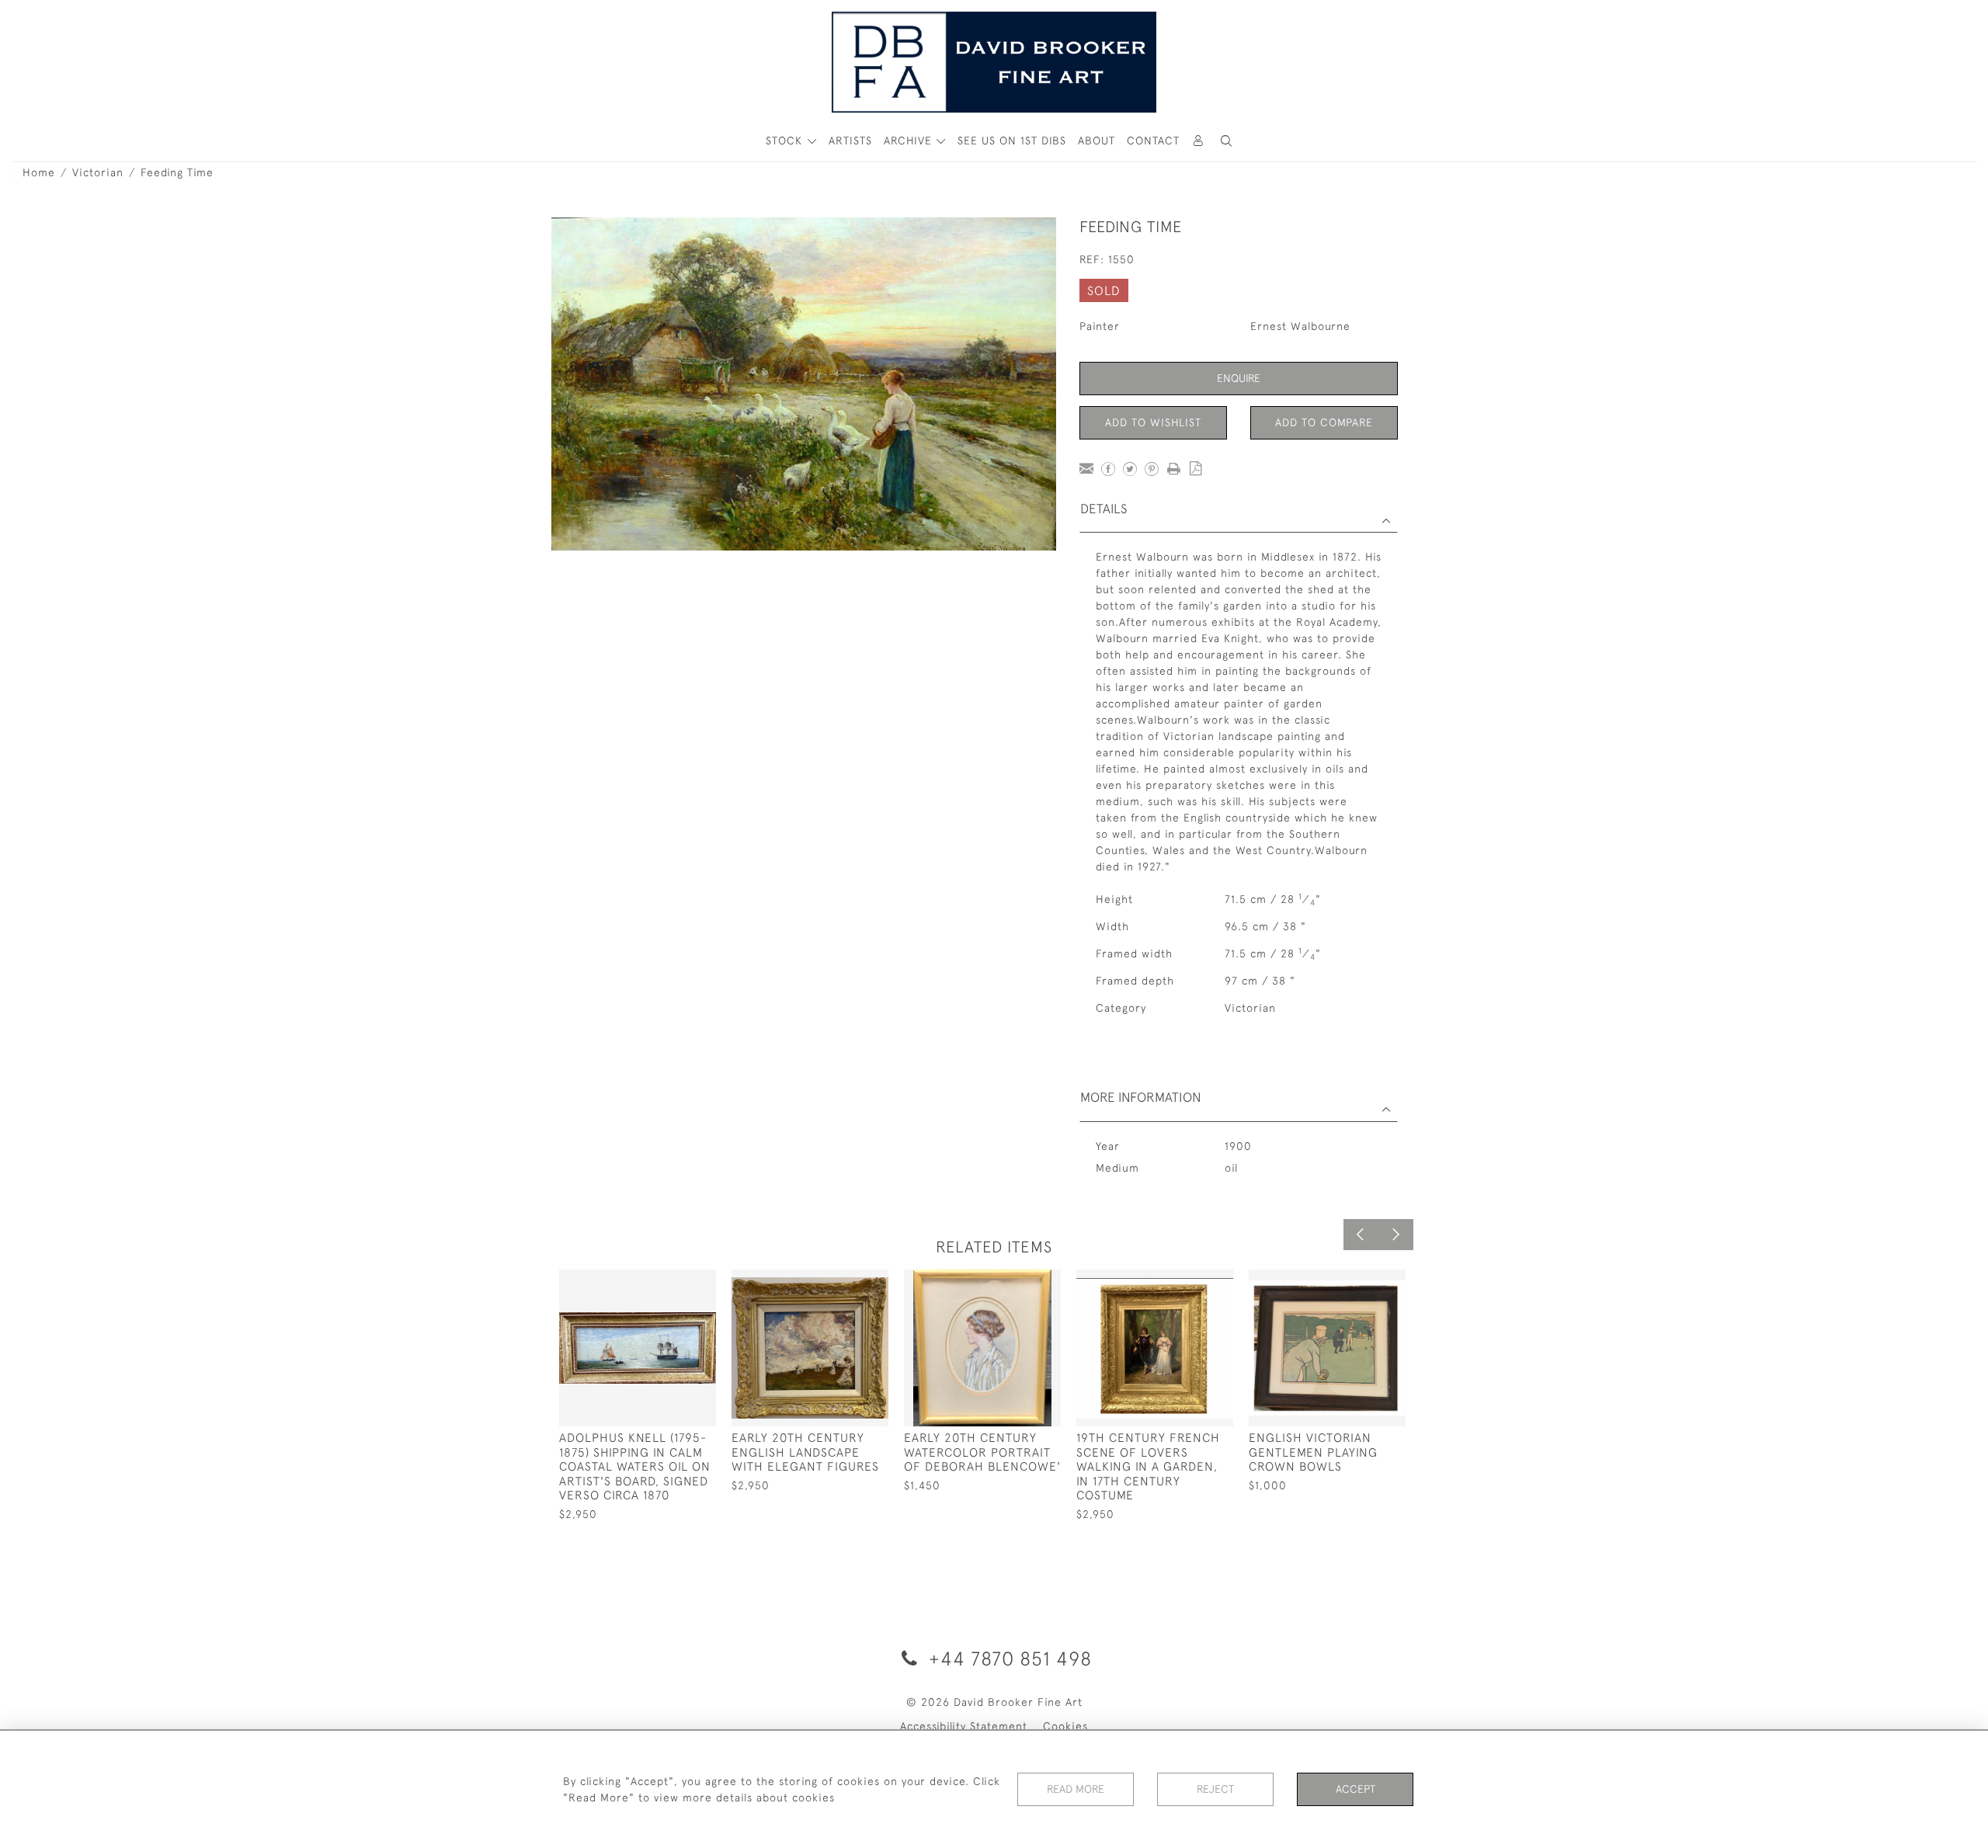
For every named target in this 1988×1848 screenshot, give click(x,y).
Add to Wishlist (1153, 422)
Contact (1153, 141)
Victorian (98, 172)
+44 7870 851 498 (1008, 1658)
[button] (1226, 141)
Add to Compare (1324, 422)
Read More (1076, 1789)
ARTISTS (850, 141)
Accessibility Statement (964, 1726)
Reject (1215, 1789)
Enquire (1239, 378)
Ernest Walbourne (1300, 326)
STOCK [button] (786, 141)
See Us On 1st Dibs (1012, 141)
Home (39, 172)
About (1097, 141)
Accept (1355, 1789)
